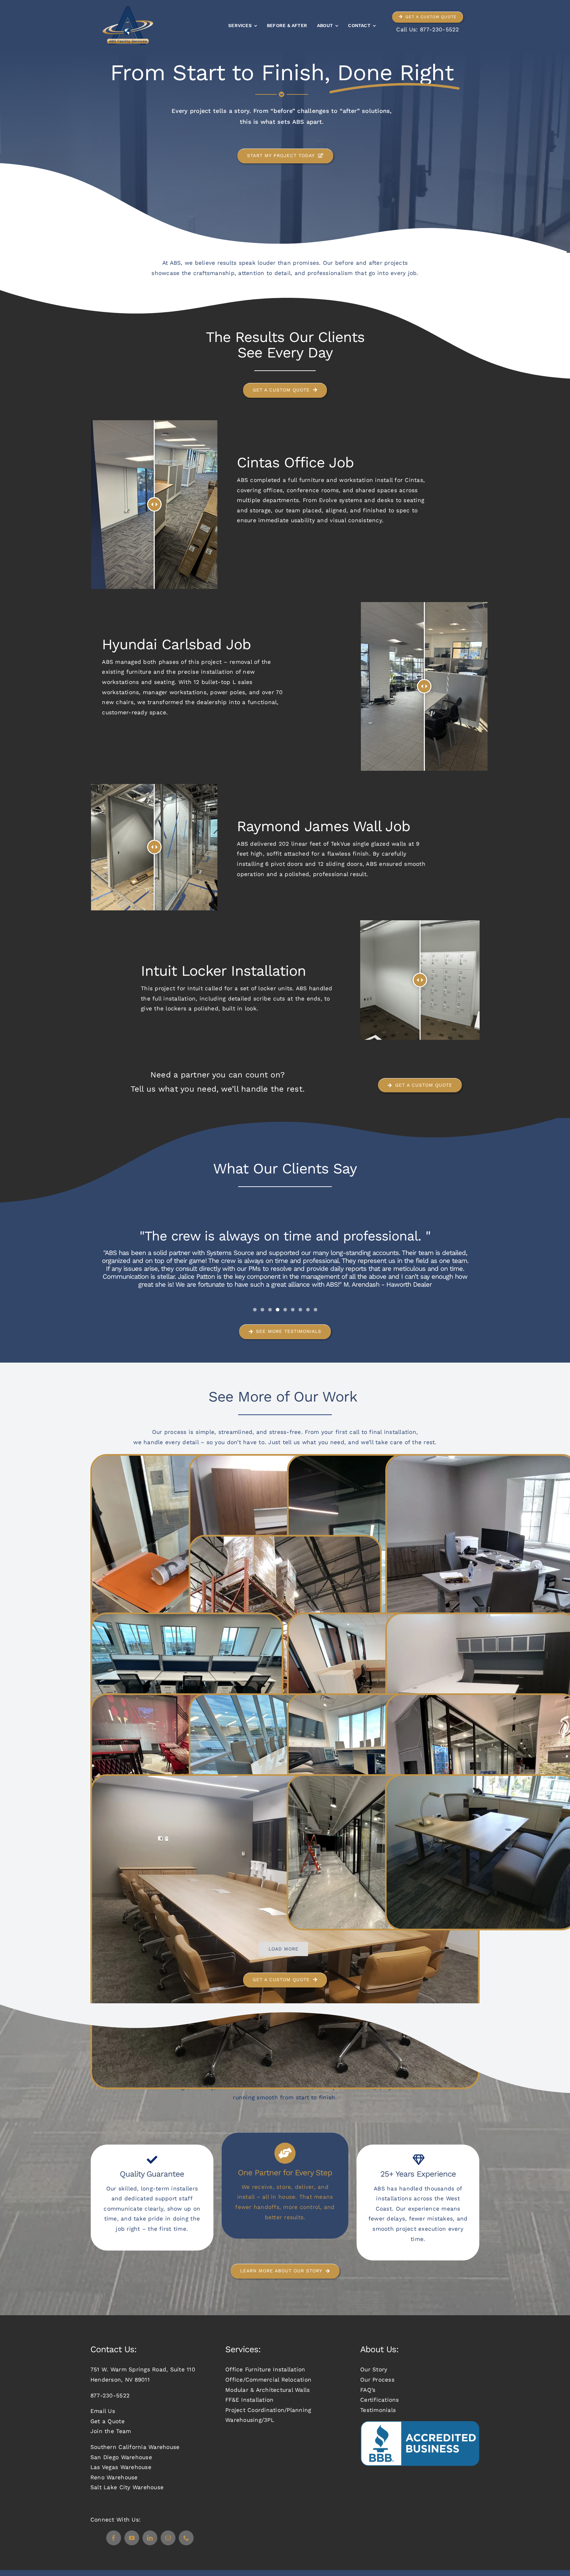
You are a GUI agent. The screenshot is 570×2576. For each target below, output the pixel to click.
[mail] (168, 2538)
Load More (284, 1949)
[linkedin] (150, 2538)
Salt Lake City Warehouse (127, 2487)
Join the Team (111, 2431)
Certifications (380, 2400)
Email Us (103, 2411)
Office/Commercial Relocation (268, 2380)
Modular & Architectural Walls (268, 2390)
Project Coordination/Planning (268, 2410)
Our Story (374, 2369)
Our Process (377, 2380)
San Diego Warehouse (121, 2457)
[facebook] (114, 2538)
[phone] (186, 2538)
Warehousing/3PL (250, 2420)
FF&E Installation (249, 2400)
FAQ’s (368, 2390)
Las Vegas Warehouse (121, 2467)
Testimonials (378, 2410)
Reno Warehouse (114, 2477)
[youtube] (132, 2538)
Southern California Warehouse (135, 2447)
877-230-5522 (440, 29)
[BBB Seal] (420, 2423)
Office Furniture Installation (265, 2369)
